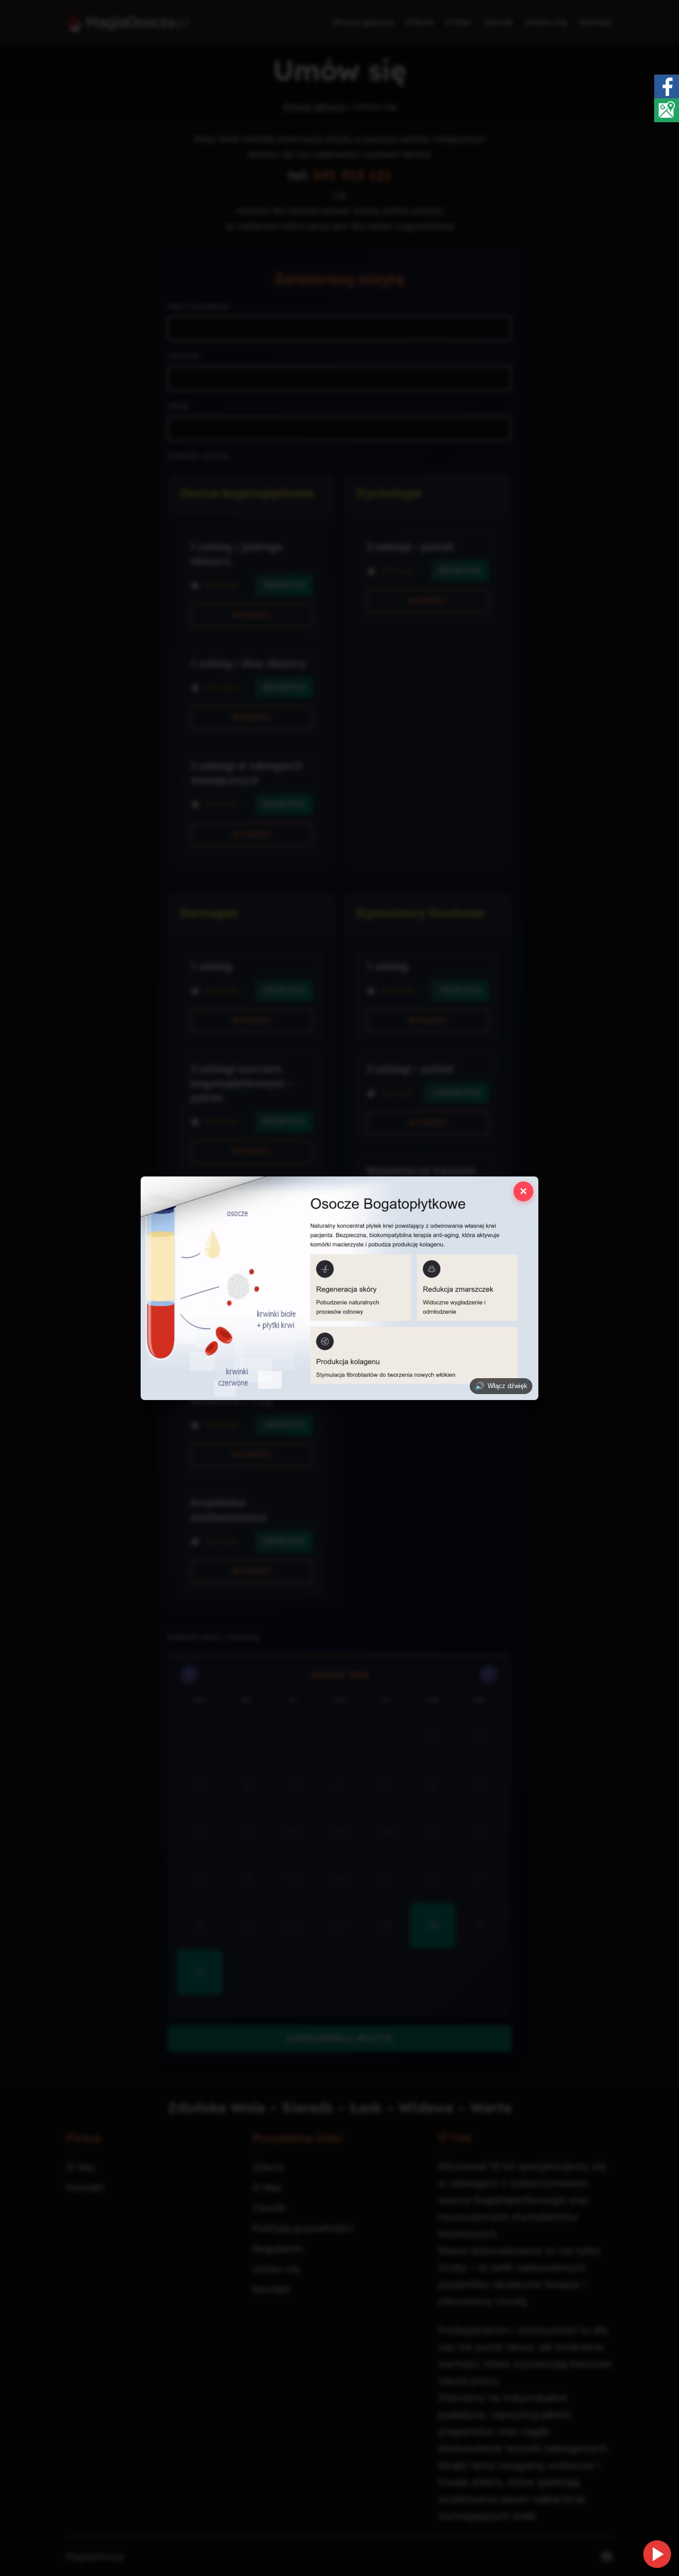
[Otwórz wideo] (657, 2554)
